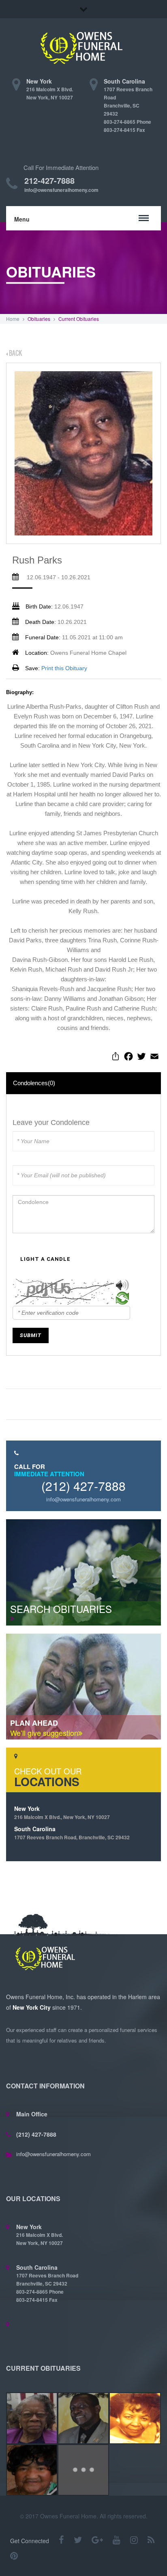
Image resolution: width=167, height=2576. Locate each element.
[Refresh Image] (122, 1300)
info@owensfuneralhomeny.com (61, 190)
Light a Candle (45, 1259)
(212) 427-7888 (83, 1486)
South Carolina (72, 1833)
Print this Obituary (64, 668)
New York (62, 1813)
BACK (15, 353)
